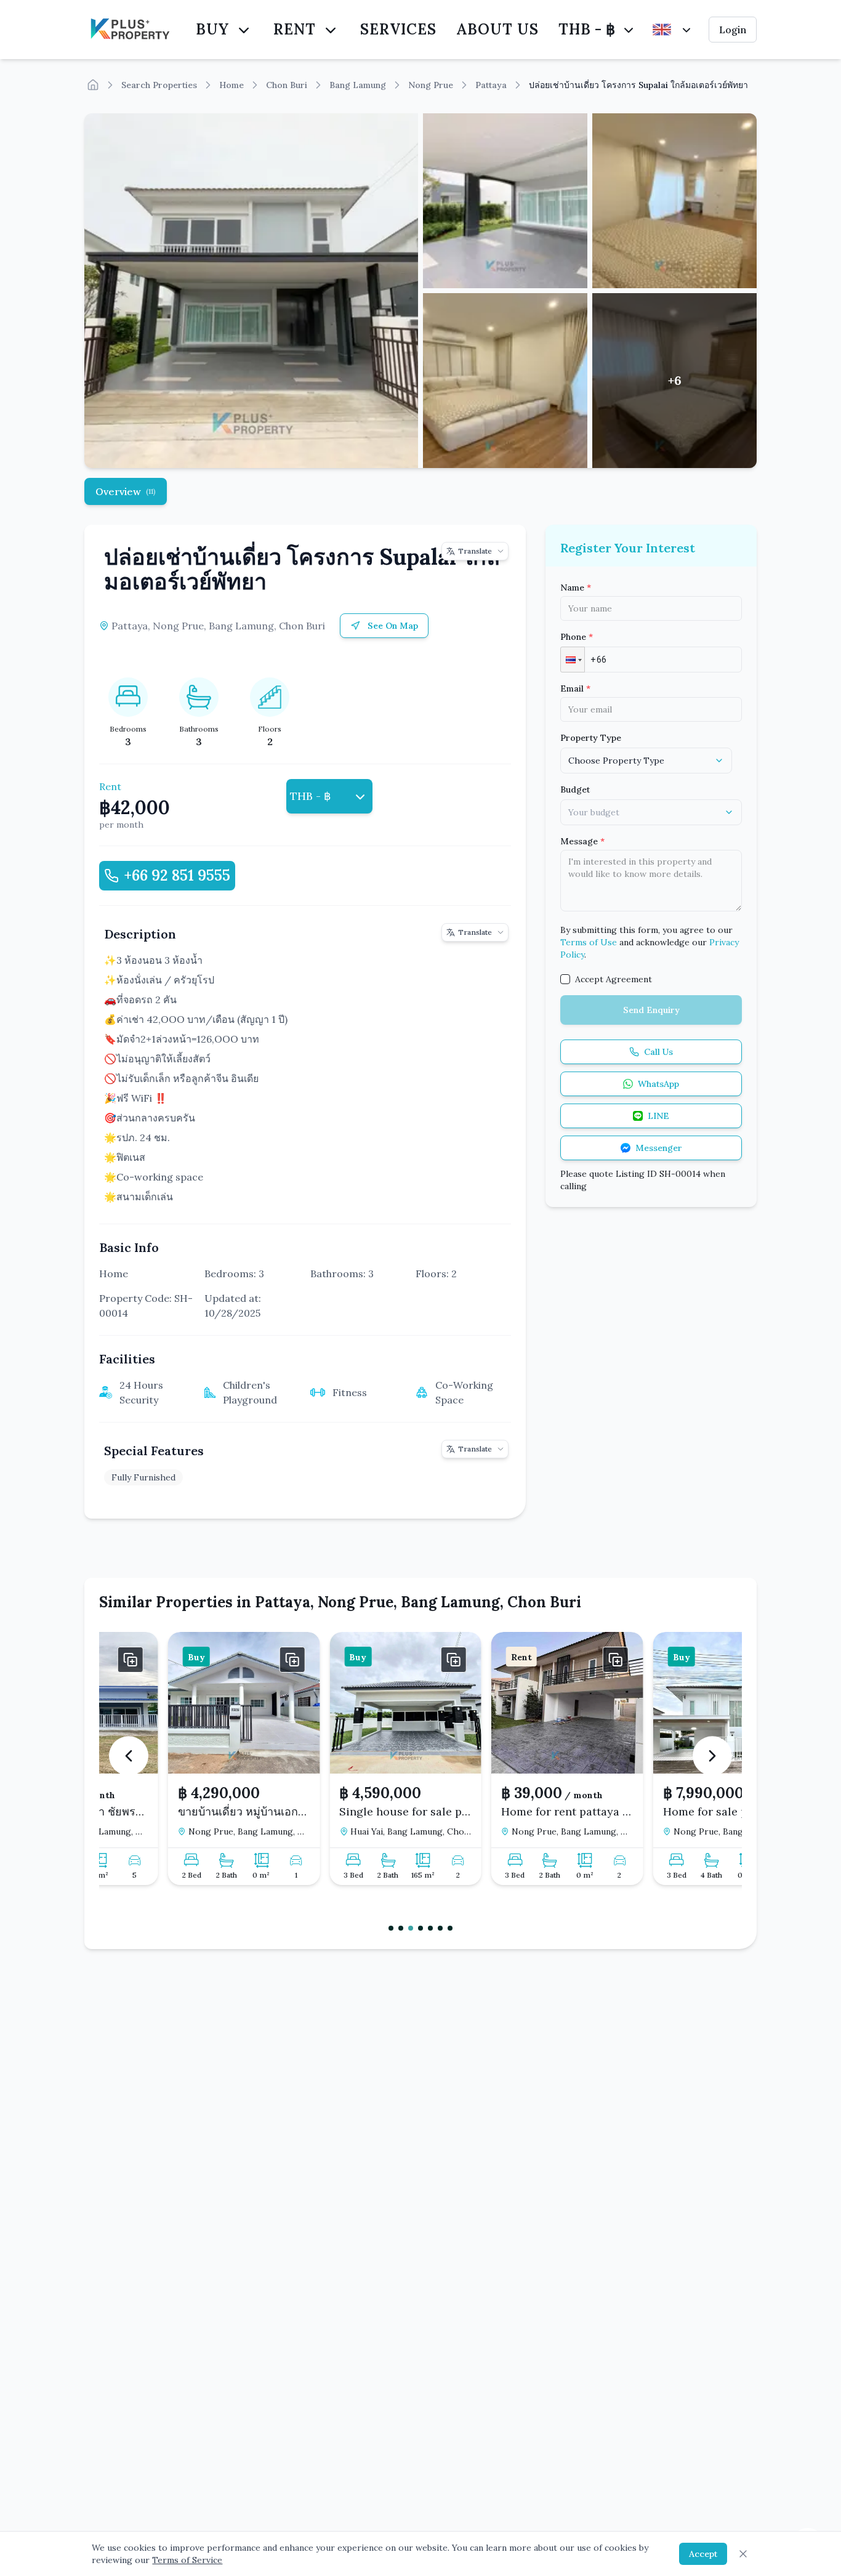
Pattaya (491, 85)
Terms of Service (187, 2560)
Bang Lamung (358, 85)
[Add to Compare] (227, 1660)
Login (733, 30)
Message (582, 841)
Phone (577, 637)
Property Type (591, 738)
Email (575, 688)
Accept (703, 2554)
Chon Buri (287, 85)
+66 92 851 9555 (177, 875)
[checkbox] (565, 979)
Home (231, 85)
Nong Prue (431, 85)
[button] (573, 660)
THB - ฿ (587, 29)
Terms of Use (589, 942)
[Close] (743, 2554)
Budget (575, 789)
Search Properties (159, 85)
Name (576, 587)
